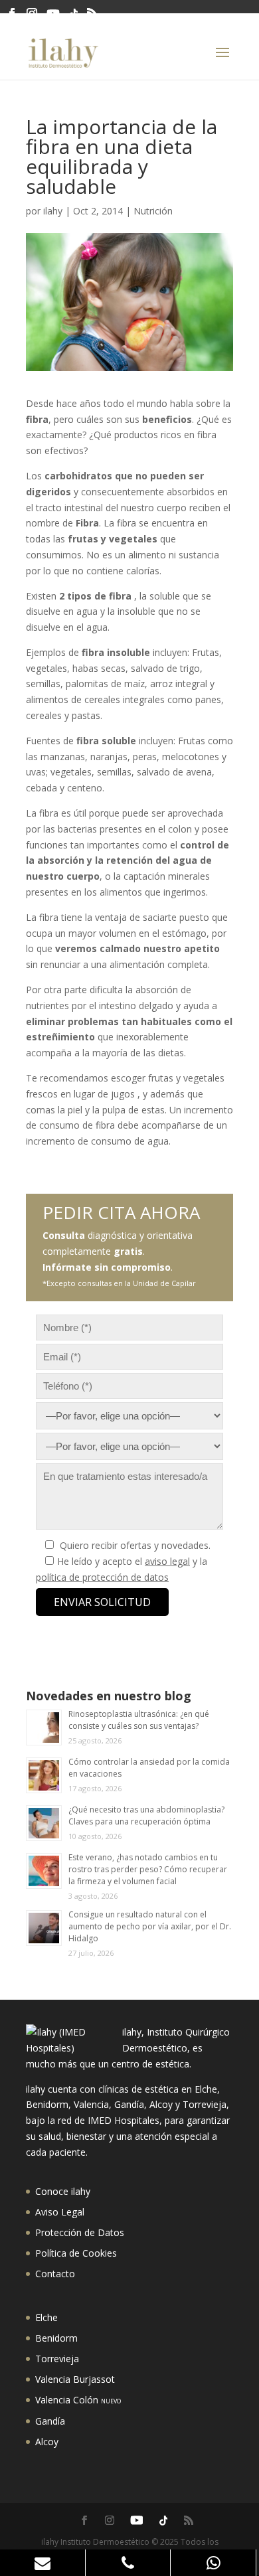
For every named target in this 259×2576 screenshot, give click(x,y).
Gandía (50, 2421)
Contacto (55, 2274)
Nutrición (153, 211)
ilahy (53, 211)
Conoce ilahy (63, 2191)
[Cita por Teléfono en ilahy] (129, 2563)
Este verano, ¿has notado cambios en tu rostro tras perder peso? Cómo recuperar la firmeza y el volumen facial (148, 1869)
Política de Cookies (76, 2253)
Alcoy (47, 2442)
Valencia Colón (78, 2400)
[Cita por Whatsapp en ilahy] (214, 2563)
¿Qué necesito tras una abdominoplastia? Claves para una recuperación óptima (146, 1815)
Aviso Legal (60, 2212)
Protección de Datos (80, 2232)
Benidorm (56, 2338)
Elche (46, 2317)
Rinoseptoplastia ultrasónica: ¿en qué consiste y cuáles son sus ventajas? (139, 1720)
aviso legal (167, 1561)
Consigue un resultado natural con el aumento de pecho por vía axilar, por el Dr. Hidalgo (150, 1926)
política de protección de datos (102, 1577)
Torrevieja (57, 2359)
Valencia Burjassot (75, 2379)
